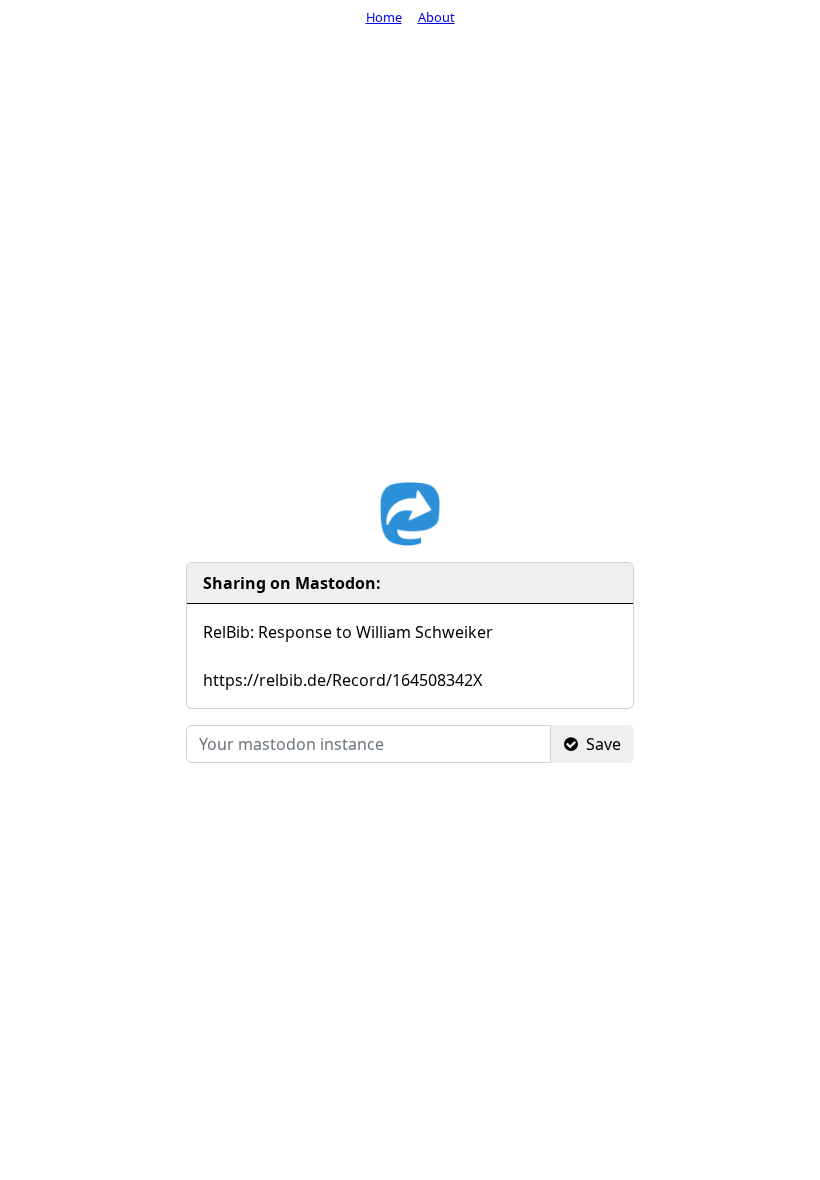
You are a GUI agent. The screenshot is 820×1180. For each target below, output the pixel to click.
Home (384, 17)
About (436, 17)
